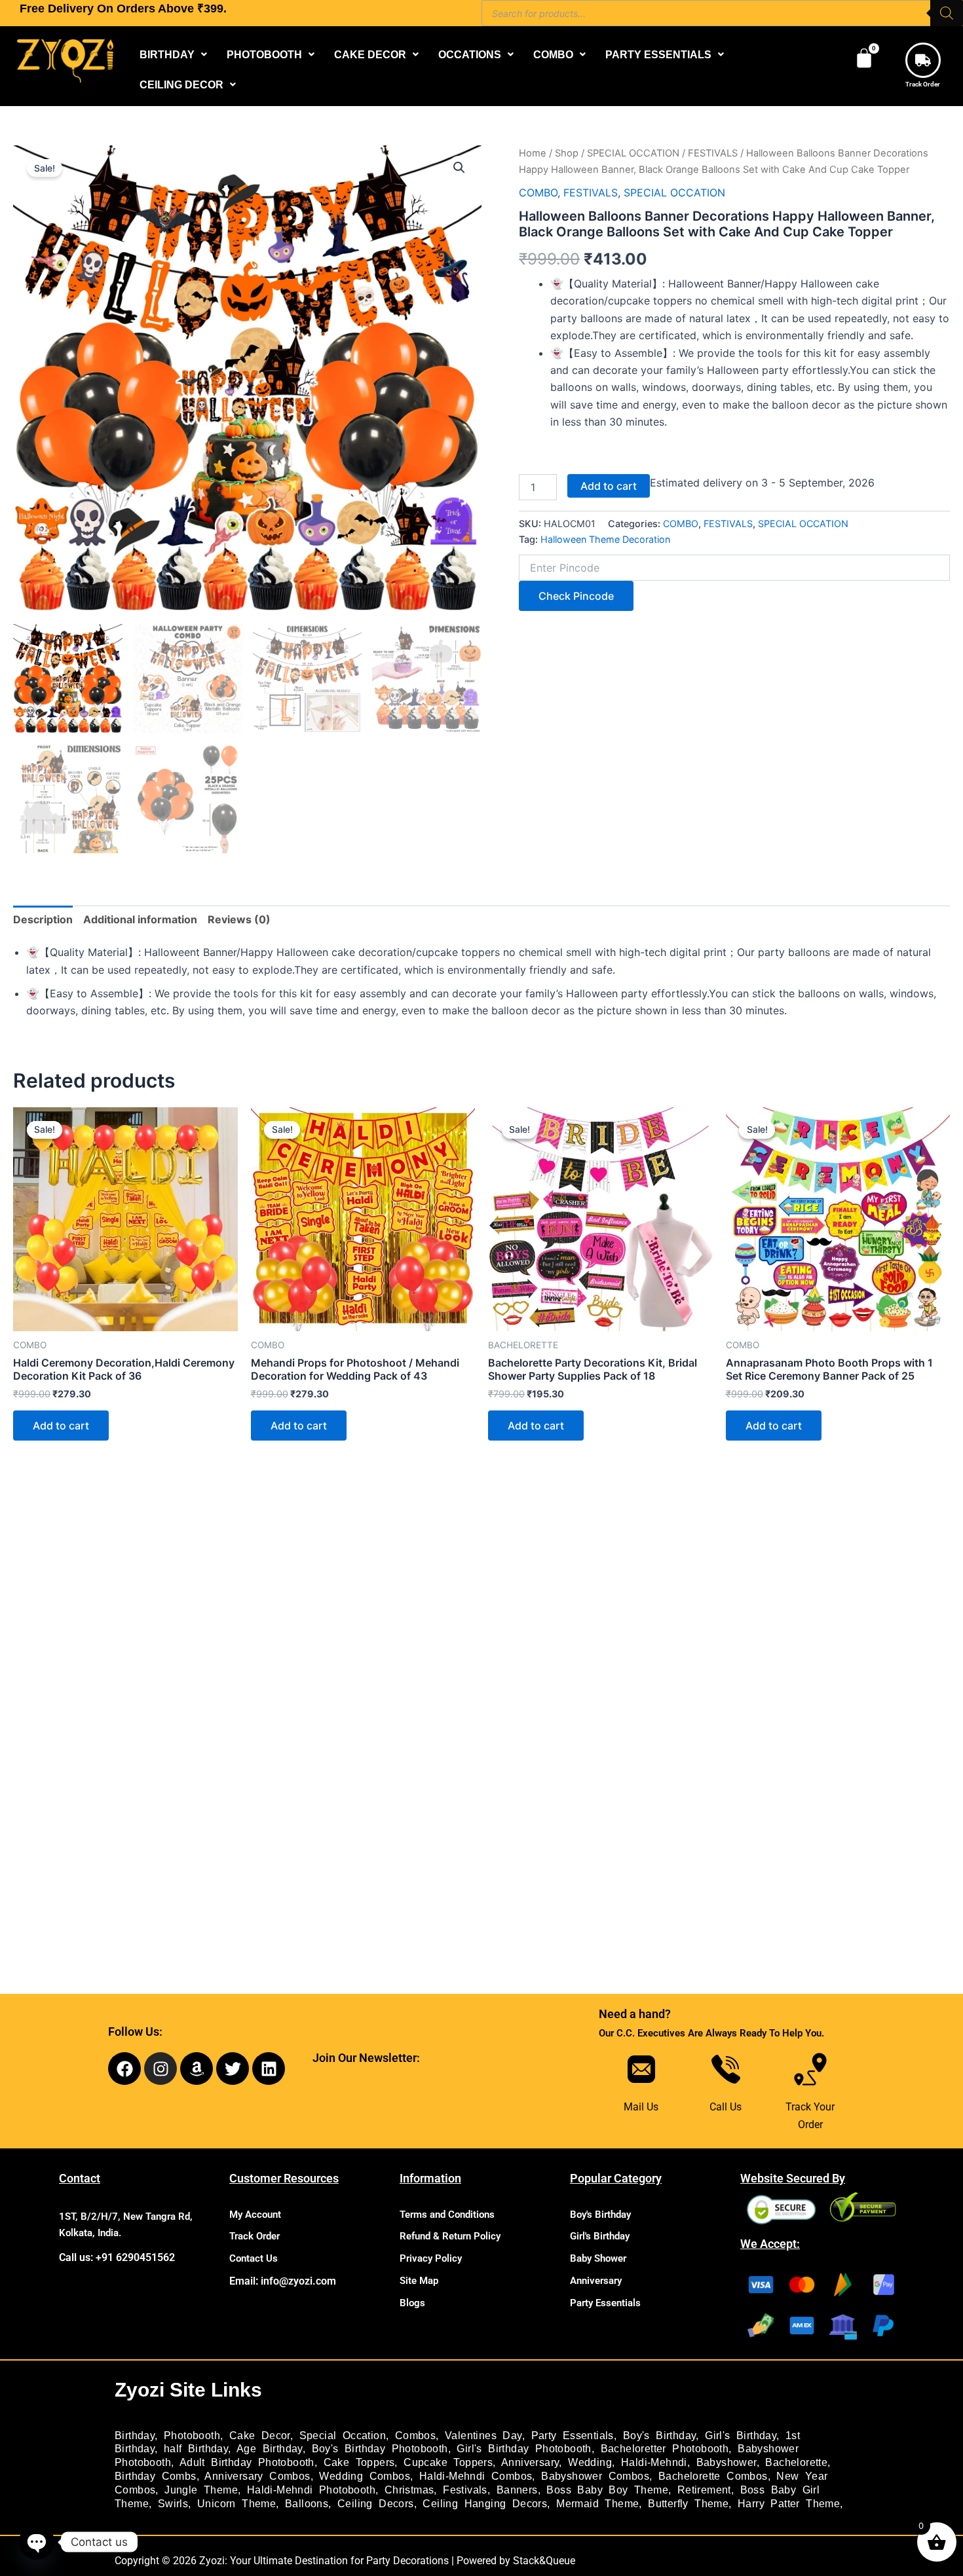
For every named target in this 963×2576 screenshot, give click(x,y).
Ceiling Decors (376, 2504)
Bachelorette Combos (713, 2476)
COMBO (553, 54)
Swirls (173, 2504)
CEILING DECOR (181, 84)
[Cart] (864, 58)
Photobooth (192, 2436)
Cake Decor (260, 2436)
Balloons (307, 2504)
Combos (415, 2436)
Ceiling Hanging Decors (485, 2504)
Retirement (704, 2490)
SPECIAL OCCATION (633, 153)
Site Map (419, 2281)
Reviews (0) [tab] (239, 919)
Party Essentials (605, 2303)
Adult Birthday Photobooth (247, 2462)
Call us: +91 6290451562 (117, 2257)
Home (533, 153)
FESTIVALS (713, 153)
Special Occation (343, 2436)
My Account (255, 2215)
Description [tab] (43, 919)
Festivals (465, 2490)
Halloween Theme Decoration (605, 539)
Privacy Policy (431, 2258)
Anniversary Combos (257, 2476)
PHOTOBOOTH (264, 54)
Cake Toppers (359, 2462)
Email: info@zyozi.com (283, 2281)
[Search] (947, 13)
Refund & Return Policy (450, 2236)
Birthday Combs (156, 2476)
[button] (173, 54)
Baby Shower (598, 2258)
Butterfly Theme (688, 2504)
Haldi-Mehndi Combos (476, 2476)
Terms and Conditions (447, 2215)
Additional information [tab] (140, 919)
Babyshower (727, 2462)
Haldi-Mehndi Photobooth (311, 2490)
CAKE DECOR (370, 54)
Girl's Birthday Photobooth (524, 2449)
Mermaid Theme (597, 2504)
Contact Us (254, 2258)
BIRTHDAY (167, 54)
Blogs (412, 2303)
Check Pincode (576, 596)
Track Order (923, 84)
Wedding (590, 2462)
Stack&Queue (544, 2561)
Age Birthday (270, 2449)
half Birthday (196, 2449)
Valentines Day (483, 2436)
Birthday (135, 2436)
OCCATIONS (470, 54)
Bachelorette (796, 2462)
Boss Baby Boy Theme (607, 2490)
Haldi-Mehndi (654, 2462)
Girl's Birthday (600, 2236)
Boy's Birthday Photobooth (380, 2449)
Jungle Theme (201, 2490)
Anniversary (596, 2281)
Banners (517, 2490)
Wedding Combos (365, 2476)
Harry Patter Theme (789, 2504)
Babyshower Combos (595, 2476)
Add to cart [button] (61, 1426)
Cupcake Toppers (448, 2462)
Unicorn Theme (236, 2504)
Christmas (409, 2490)
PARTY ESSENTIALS (658, 54)
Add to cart (609, 486)
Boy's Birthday (600, 2215)
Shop (567, 153)
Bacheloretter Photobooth (665, 2449)
